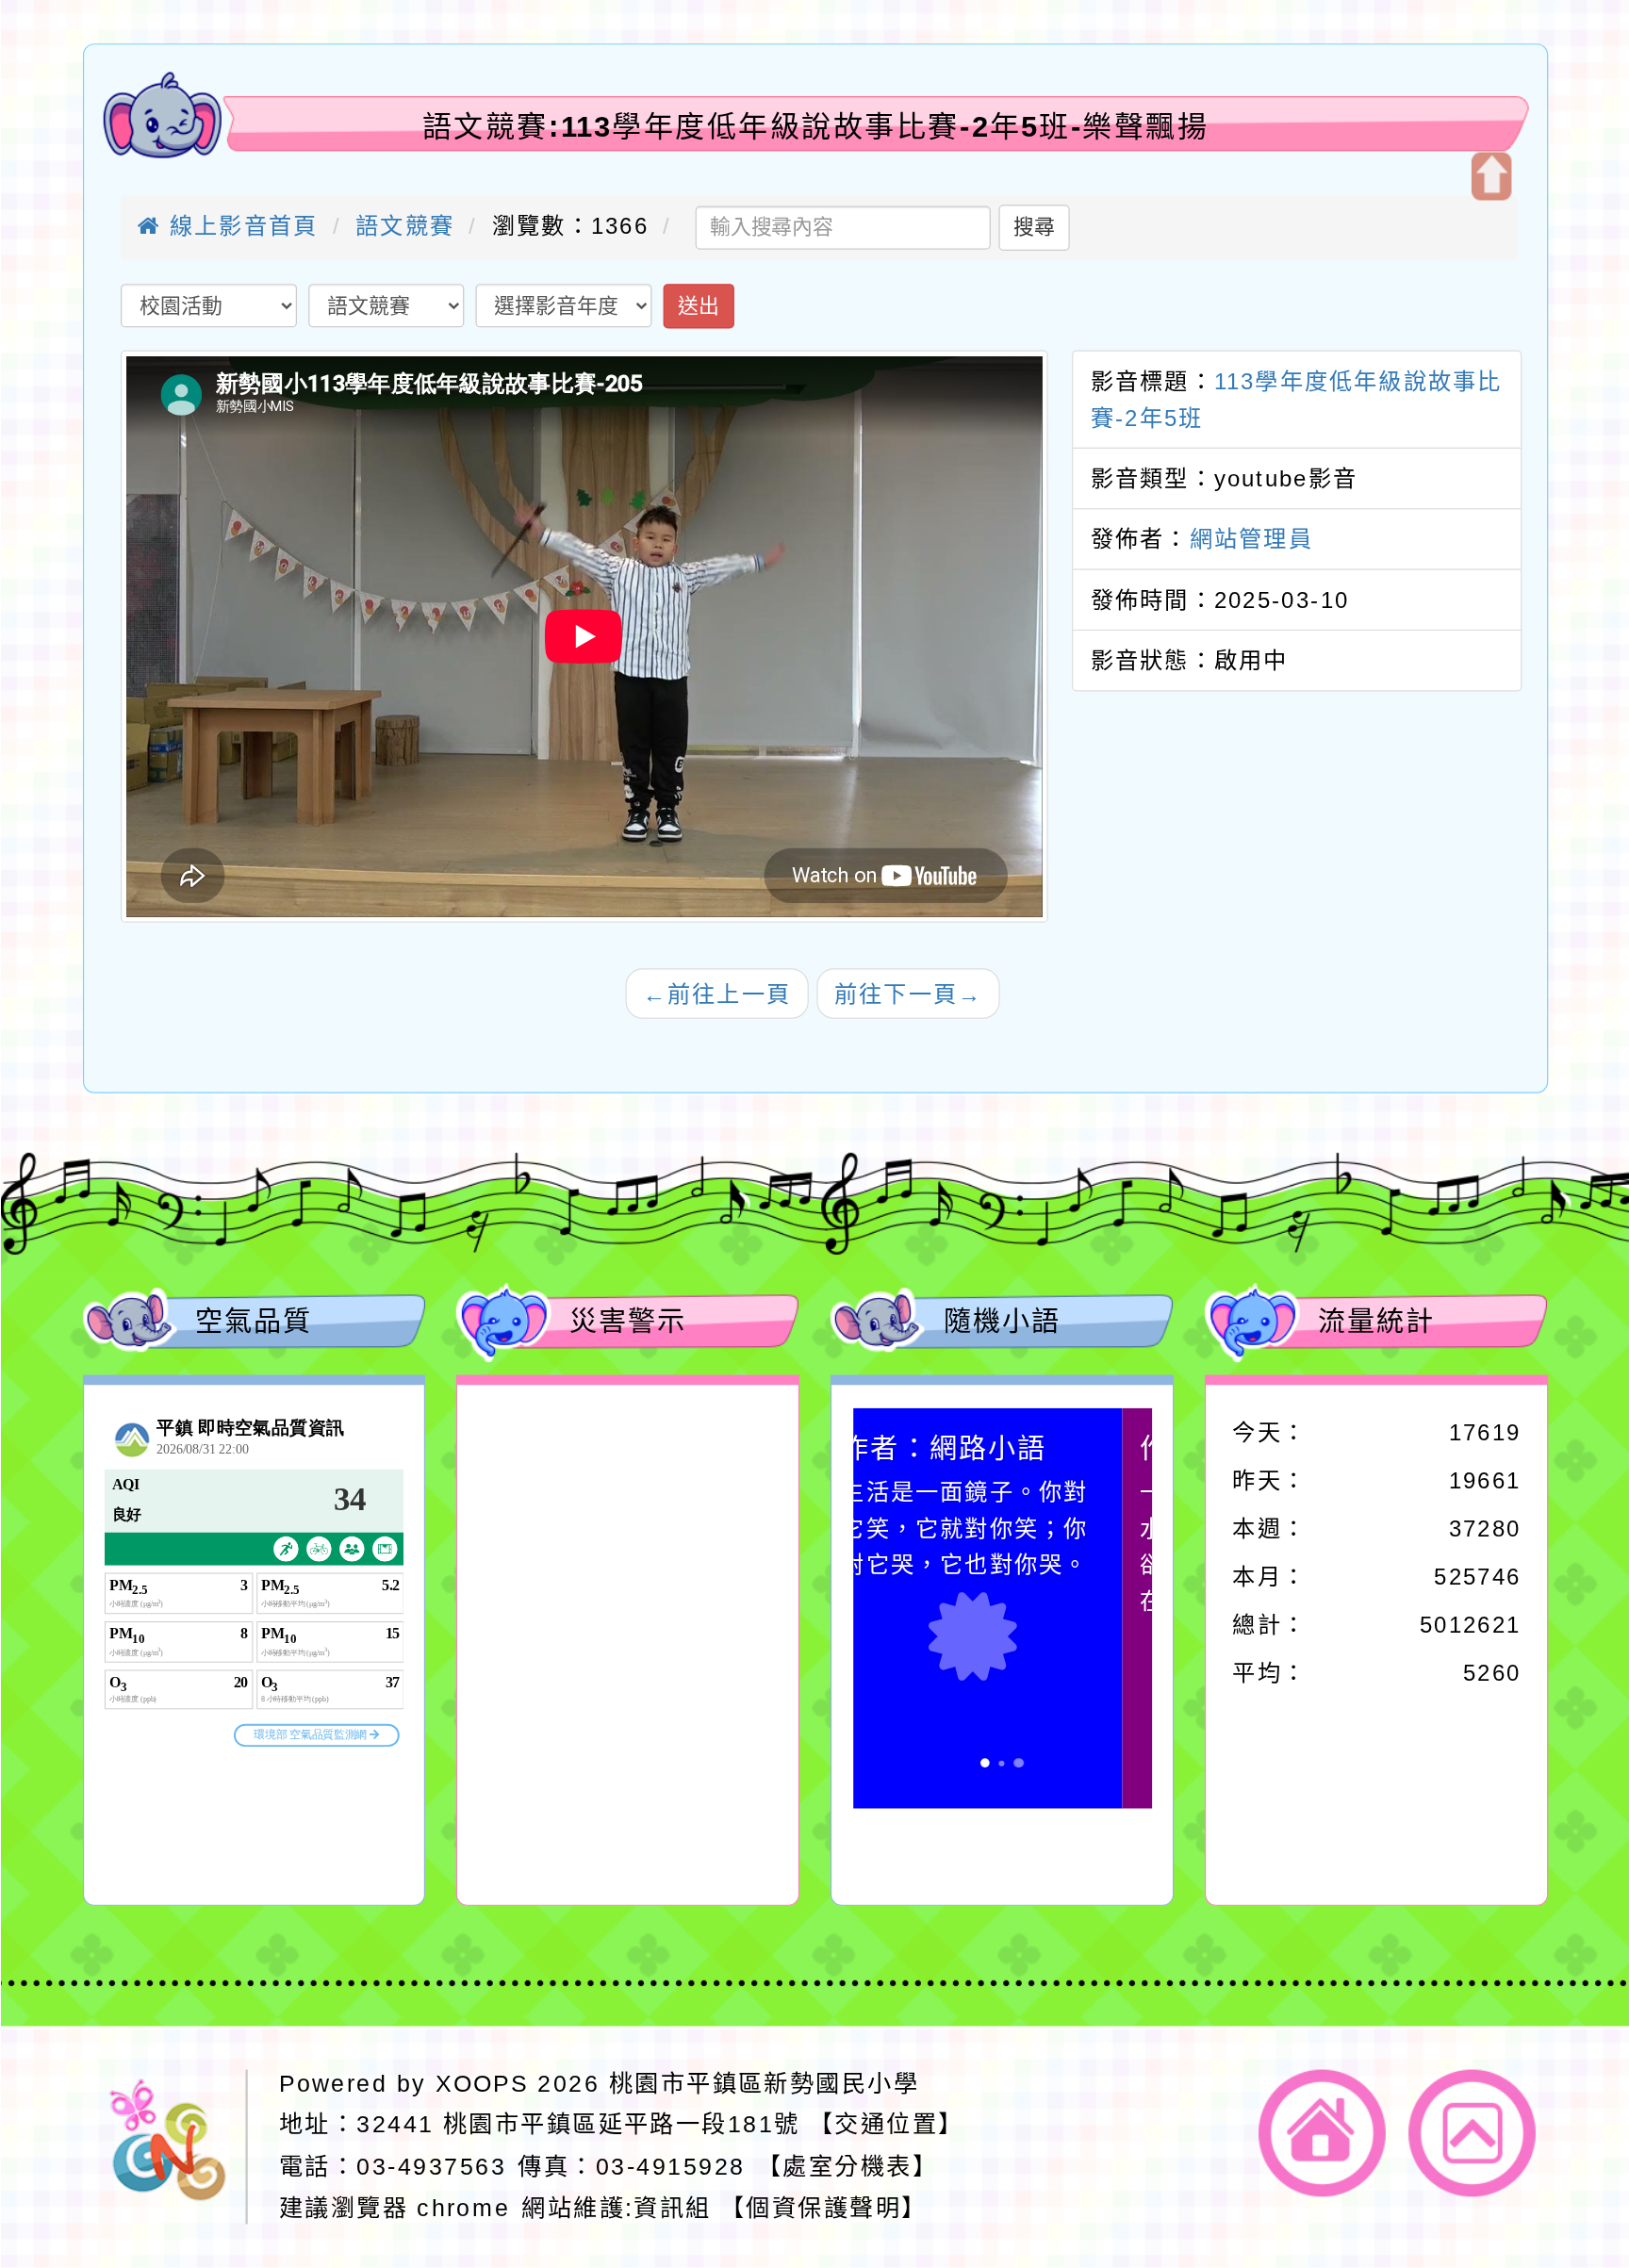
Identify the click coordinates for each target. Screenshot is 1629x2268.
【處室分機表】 (847, 2166)
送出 (698, 305)
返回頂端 (1472, 2133)
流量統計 (1376, 1321)
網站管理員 (1251, 539)
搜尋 (1034, 226)
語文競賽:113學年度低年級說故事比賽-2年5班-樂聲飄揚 (815, 126)
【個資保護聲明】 (824, 2208)
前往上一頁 (716, 993)
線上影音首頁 (239, 226)
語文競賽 (405, 226)
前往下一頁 (907, 993)
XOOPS (482, 2082)
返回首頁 (1322, 2133)
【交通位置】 (887, 2124)
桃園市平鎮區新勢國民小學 (763, 2082)
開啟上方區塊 (1491, 177)
